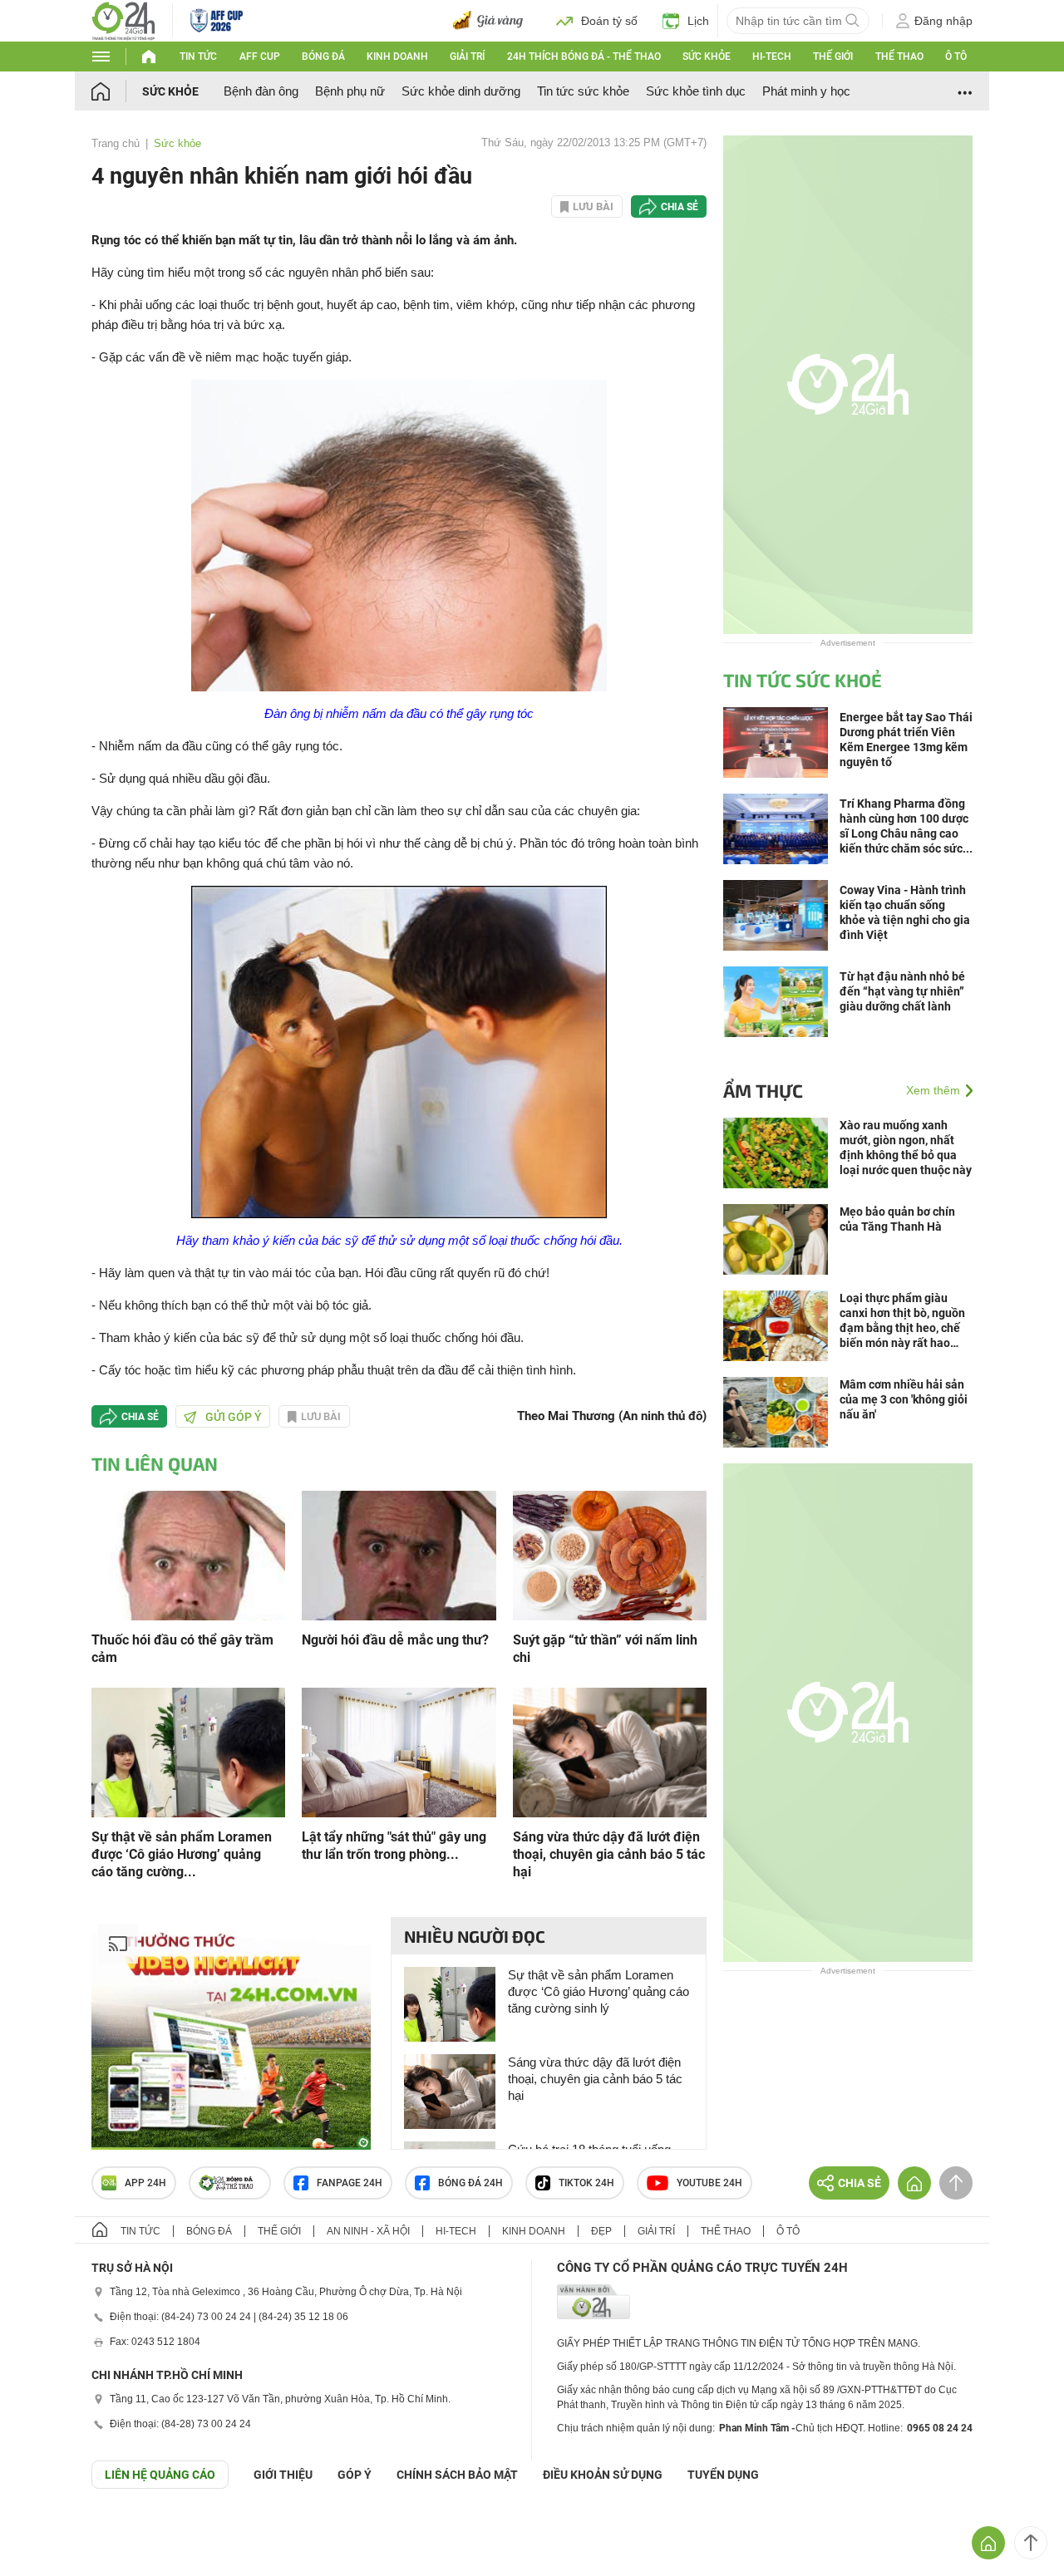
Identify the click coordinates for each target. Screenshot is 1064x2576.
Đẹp (601, 2231)
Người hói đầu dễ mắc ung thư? (395, 1640)
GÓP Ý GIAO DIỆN (49, 2529)
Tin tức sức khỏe (583, 91)
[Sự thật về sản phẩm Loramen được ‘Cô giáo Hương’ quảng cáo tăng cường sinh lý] (188, 1751)
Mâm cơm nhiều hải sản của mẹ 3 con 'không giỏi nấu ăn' (904, 1399)
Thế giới (833, 57)
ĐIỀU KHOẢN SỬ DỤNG (603, 2475)
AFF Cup (260, 57)
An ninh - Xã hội (368, 2231)
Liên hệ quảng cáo (160, 2475)
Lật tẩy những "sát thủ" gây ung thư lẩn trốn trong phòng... (394, 1846)
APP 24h (145, 2183)
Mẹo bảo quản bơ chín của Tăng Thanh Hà (897, 1219)
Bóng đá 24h (470, 2183)
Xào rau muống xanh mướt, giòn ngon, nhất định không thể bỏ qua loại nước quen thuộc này (906, 1148)
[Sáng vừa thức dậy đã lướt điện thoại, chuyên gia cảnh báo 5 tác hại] (610, 1751)
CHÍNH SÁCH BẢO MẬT (457, 2475)
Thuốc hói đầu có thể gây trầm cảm (182, 1649)
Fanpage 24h (350, 2183)
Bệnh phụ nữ (350, 91)
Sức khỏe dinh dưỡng (461, 91)
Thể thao (899, 57)
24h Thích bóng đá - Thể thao (584, 57)
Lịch (698, 21)
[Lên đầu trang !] (1031, 2543)
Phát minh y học (806, 91)
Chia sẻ (680, 207)
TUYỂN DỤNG (723, 2475)
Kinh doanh (397, 57)
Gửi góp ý (234, 1417)
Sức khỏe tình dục (696, 91)
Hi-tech (772, 57)
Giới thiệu (283, 2475)
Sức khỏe (707, 57)
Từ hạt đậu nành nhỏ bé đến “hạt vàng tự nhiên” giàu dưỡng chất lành (902, 991)
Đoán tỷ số (609, 21)
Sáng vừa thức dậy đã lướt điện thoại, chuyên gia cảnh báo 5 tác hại (609, 1854)
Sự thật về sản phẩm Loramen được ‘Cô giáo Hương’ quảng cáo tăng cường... (182, 1854)
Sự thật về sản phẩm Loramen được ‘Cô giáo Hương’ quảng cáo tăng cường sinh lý (598, 1991)
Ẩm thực (763, 1090)
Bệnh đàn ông (261, 91)
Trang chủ (116, 143)
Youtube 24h (709, 2183)
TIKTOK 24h (586, 2183)
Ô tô (956, 57)
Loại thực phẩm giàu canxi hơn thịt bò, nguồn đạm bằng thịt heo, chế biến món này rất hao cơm (902, 1321)
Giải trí (467, 57)
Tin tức (198, 57)
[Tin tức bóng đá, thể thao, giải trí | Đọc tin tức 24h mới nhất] (123, 20)
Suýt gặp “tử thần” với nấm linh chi (605, 1649)
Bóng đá (323, 57)
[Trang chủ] (117, 91)
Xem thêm (933, 1090)
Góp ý (355, 2475)
